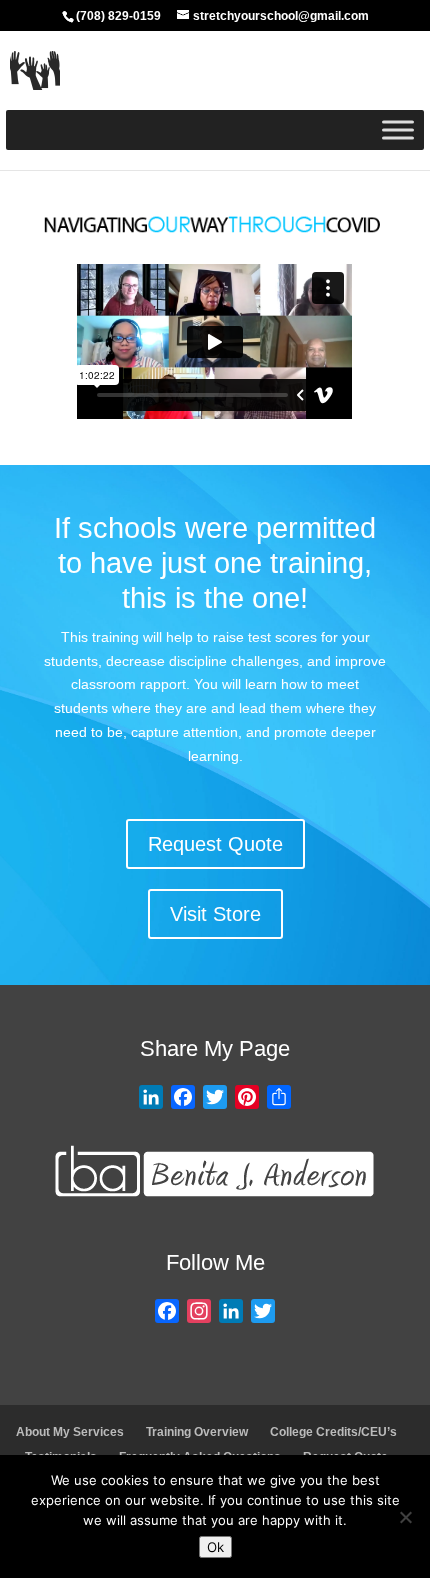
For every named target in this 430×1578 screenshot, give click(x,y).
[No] (405, 1517)
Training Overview (197, 1432)
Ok (215, 1547)
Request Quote (215, 844)
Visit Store (215, 914)
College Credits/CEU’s (333, 1432)
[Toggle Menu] (398, 129)
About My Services (70, 1432)
